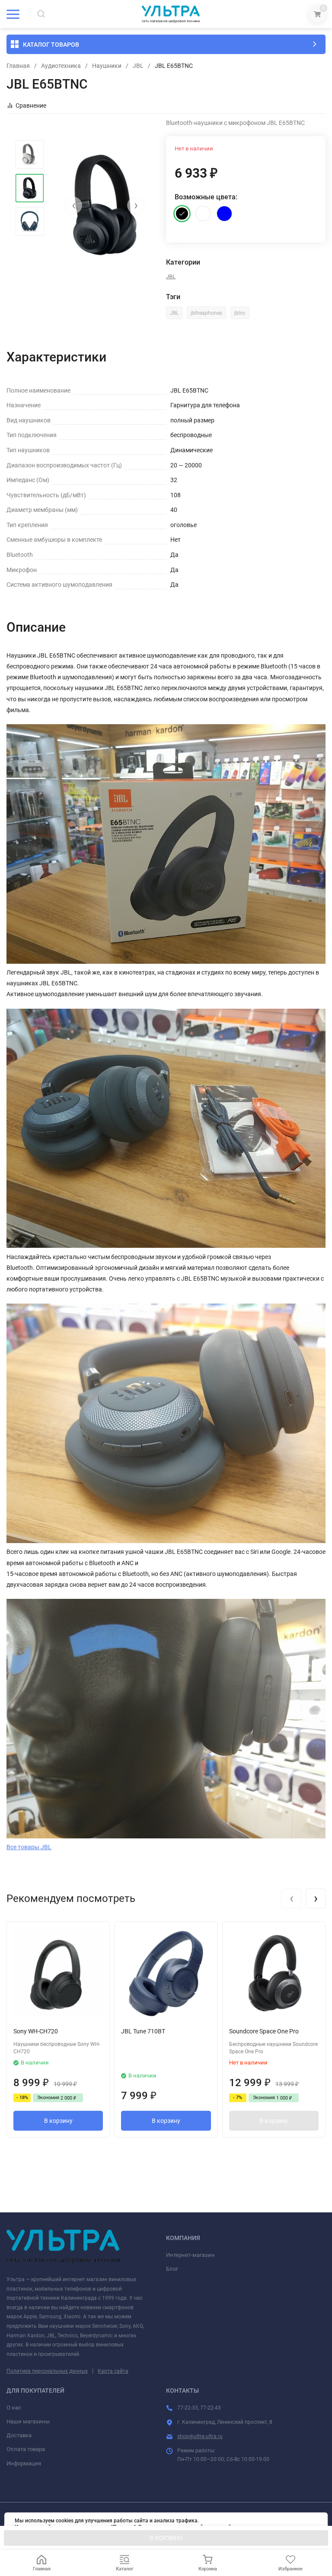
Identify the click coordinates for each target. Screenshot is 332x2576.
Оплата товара (26, 2449)
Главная (18, 66)
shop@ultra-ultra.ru (200, 2436)
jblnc (240, 313)
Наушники (107, 66)
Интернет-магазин (190, 2255)
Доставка (19, 2435)
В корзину (58, 2121)
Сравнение (31, 105)
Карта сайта (113, 2371)
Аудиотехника (61, 66)
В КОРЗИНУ (166, 2538)
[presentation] (73, 205)
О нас (14, 2408)
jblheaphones (206, 313)
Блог (172, 2269)
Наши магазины (28, 2421)
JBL (138, 66)
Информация (24, 2463)
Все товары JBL (29, 1847)
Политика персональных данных (47, 2371)
